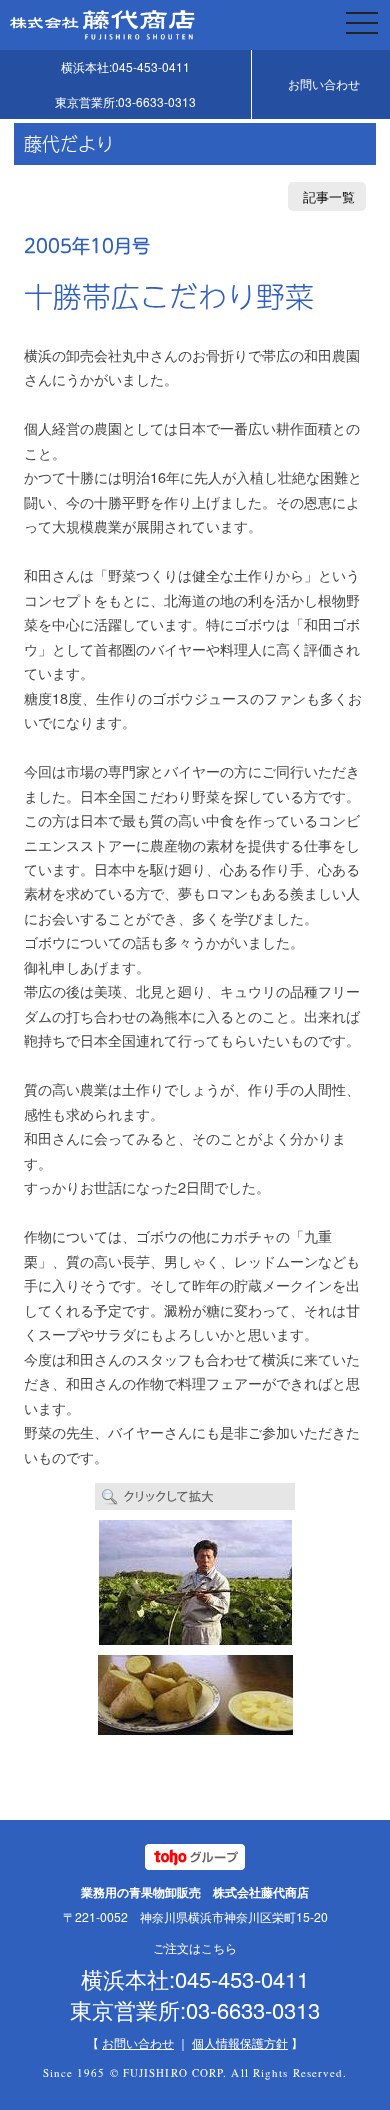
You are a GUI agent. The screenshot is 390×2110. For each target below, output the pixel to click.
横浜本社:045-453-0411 (125, 66)
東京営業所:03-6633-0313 (125, 101)
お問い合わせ (324, 83)
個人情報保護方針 (240, 2042)
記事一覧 (329, 196)
